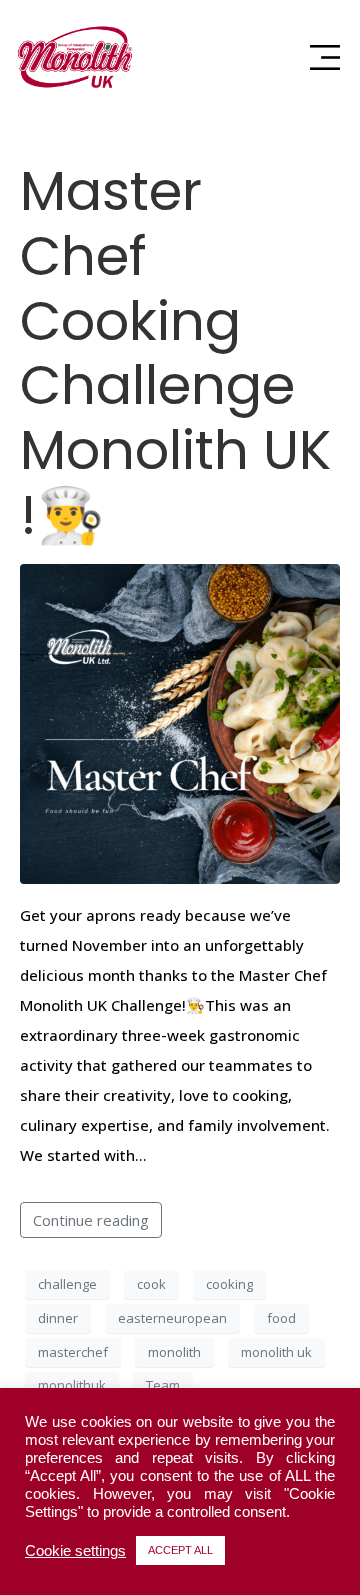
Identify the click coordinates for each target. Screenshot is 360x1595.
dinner (58, 1318)
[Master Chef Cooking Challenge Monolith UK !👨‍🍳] (180, 722)
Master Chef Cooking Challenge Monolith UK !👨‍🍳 (175, 353)
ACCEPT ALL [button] (180, 1550)
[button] (325, 58)
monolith (174, 1352)
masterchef (73, 1352)
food (281, 1318)
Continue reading (91, 1220)
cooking (229, 1284)
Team (163, 1385)
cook (151, 1284)
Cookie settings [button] (75, 1551)
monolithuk (72, 1385)
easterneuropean (172, 1318)
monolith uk (276, 1352)
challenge (67, 1284)
